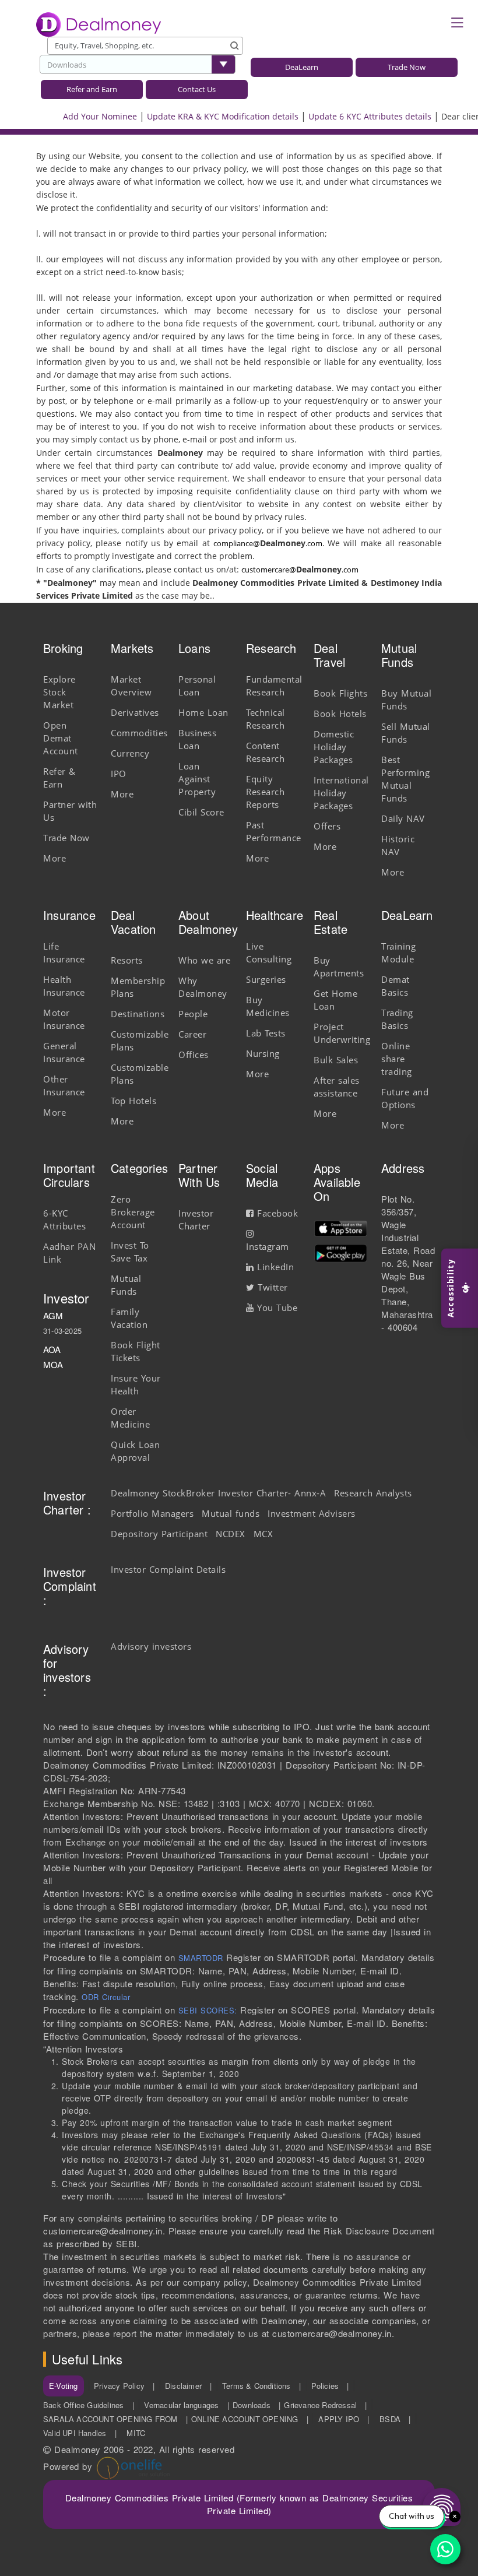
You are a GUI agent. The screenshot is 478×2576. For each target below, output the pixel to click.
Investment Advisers (312, 1513)
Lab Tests (266, 1033)
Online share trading (397, 1059)
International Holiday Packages (341, 793)
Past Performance (274, 831)
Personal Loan (197, 686)
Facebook (276, 1213)
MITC (136, 2433)
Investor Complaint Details (168, 1569)
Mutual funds (231, 1513)
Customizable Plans (140, 1041)
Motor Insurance (64, 1019)
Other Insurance (64, 1085)
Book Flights (340, 693)
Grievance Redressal (320, 2405)
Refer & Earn (59, 778)
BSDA (390, 2419)
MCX (263, 1534)
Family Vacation (129, 1318)
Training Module (398, 953)
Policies (325, 2386)
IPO (119, 774)
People (193, 1014)
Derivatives (135, 712)
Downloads (67, 65)
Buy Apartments (339, 967)
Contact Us (197, 89)
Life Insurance (64, 953)
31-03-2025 (62, 1331)
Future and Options (405, 1098)
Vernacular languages (181, 2405)
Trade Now (407, 67)
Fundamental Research (274, 686)
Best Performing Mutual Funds (405, 779)
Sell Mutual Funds (406, 733)
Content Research (265, 752)
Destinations (138, 1014)
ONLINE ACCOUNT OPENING (245, 2419)
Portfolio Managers (152, 1513)
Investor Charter (196, 1220)
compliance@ (237, 543)
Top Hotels (133, 1101)
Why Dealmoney (203, 987)
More (55, 858)
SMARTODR (201, 1958)
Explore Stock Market (59, 692)
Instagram (268, 1246)
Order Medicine (130, 1418)
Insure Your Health (136, 1384)
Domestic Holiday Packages (334, 747)
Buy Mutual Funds (406, 700)
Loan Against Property (197, 779)
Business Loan (197, 739)
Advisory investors (151, 1646)
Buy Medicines (268, 1006)
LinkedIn (274, 1267)
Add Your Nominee (80, 116)
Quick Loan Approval (135, 1451)
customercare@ (269, 570)
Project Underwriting (342, 1033)
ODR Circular (106, 1997)
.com (350, 570)
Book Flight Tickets (136, 1351)
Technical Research (266, 719)
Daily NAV (403, 818)
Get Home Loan (335, 1000)
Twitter (271, 1287)
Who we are (204, 960)
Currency (130, 753)
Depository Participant (159, 1534)
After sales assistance (337, 1087)
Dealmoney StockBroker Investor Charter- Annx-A (218, 1493)
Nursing (263, 1053)
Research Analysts (373, 1493)
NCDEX (231, 1534)
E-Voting (64, 2386)
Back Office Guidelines (83, 2405)
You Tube (276, 1308)
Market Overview (131, 686)
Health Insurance (64, 986)
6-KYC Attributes (64, 1220)
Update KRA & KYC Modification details (202, 116)
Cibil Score (201, 812)
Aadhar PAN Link (69, 1253)
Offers (327, 826)
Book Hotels (340, 714)
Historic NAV (398, 845)
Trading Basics (397, 1019)
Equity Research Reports (265, 792)
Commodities (139, 733)
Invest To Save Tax (130, 1252)
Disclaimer (183, 2386)
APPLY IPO (339, 2419)
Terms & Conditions (256, 2386)
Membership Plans (138, 987)
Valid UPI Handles (75, 2433)
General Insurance (64, 1052)
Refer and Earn (92, 89)
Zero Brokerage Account (133, 1212)
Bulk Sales (336, 1060)
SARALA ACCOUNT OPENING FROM (110, 2419)
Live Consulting (269, 953)
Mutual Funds (126, 1285)
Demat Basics (396, 986)
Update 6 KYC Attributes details (349, 116)
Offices (194, 1055)
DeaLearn (302, 67)
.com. (315, 543)
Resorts (127, 960)
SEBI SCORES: (208, 2010)
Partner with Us (70, 811)
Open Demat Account (61, 738)
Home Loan (203, 712)
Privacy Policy (119, 2386)
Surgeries (266, 979)
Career (192, 1034)
